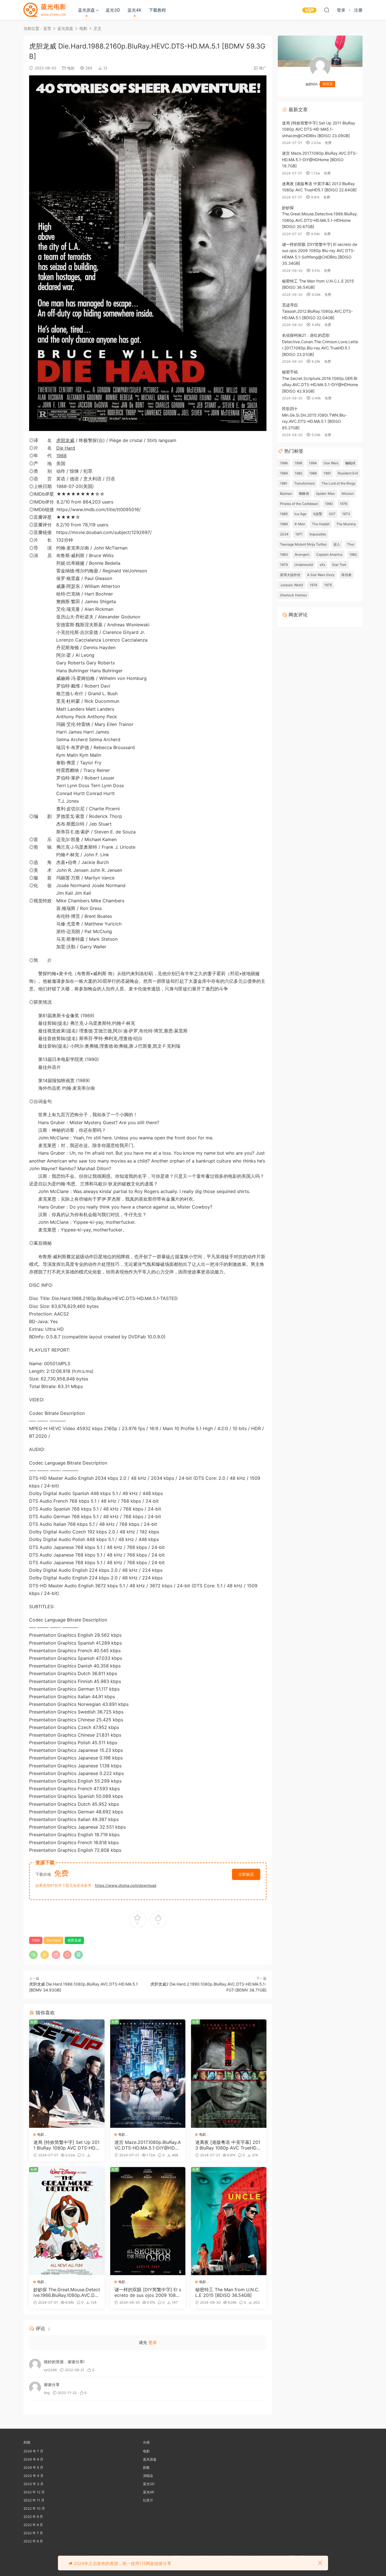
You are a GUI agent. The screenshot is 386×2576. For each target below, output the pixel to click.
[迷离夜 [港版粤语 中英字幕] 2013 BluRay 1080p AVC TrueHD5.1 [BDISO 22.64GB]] (229, 2074)
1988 (61, 456)
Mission (348, 493)
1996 (284, 463)
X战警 (318, 514)
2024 (284, 534)
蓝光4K (135, 10)
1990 (329, 504)
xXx (322, 565)
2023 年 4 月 (33, 2476)
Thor (351, 544)
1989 (284, 524)
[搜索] (327, 10)
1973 (346, 514)
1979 (284, 565)
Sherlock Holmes (293, 595)
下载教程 (157, 10)
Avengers (302, 554)
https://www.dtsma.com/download (126, 1885)
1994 (313, 463)
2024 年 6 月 (33, 2459)
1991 (327, 473)
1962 (353, 554)
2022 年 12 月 (34, 2492)
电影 (71, 68)
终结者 (346, 575)
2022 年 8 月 (33, 2525)
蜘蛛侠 (304, 493)
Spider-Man (325, 493)
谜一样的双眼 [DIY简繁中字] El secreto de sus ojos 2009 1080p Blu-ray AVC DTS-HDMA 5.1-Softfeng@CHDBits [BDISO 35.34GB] (148, 2292)
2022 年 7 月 (33, 2533)
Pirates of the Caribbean (299, 504)
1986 (313, 473)
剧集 (146, 2467)
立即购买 (246, 1874)
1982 (299, 473)
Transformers (304, 483)
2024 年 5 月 (33, 2467)
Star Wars (331, 463)
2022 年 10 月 (34, 2508)
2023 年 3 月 (33, 2484)
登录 (153, 2342)
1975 (328, 585)
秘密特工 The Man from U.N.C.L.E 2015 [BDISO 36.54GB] (227, 2292)
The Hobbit (321, 524)
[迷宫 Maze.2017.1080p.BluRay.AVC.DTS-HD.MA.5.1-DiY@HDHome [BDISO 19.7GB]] (148, 2074)
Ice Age (300, 514)
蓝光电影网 (45, 10)
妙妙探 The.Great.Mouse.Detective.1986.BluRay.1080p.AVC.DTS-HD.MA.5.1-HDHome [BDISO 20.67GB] (67, 2292)
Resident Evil (348, 473)
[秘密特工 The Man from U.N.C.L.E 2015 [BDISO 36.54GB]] (229, 2221)
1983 (284, 554)
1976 (343, 504)
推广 (263, 68)
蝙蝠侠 (350, 463)
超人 (337, 544)
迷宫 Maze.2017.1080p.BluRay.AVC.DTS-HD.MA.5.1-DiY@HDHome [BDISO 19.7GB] (148, 2145)
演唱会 (148, 2476)
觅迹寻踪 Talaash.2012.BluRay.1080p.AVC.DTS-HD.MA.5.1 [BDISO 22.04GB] (317, 311)
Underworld (304, 565)
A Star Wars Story (321, 575)
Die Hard (66, 448)
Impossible (318, 534)
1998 (298, 463)
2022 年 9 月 (33, 2517)
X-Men (300, 524)
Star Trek (339, 565)
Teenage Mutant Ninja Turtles (303, 544)
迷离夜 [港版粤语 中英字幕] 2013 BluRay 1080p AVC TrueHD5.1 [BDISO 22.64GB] (228, 2145)
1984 (284, 473)
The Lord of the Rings (338, 483)
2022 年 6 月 (33, 2541)
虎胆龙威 (65, 440)
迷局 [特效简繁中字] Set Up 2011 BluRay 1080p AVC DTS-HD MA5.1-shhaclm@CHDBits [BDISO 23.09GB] (66, 2145)
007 (332, 514)
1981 (284, 483)
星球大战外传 (290, 575)
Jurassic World (291, 585)
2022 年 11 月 (34, 2500)
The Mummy (346, 524)
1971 (299, 534)
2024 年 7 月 (33, 2451)
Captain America (329, 554)
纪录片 (148, 2500)
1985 (284, 514)
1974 (314, 585)
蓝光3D (113, 10)
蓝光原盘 (86, 10)
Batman (286, 493)
